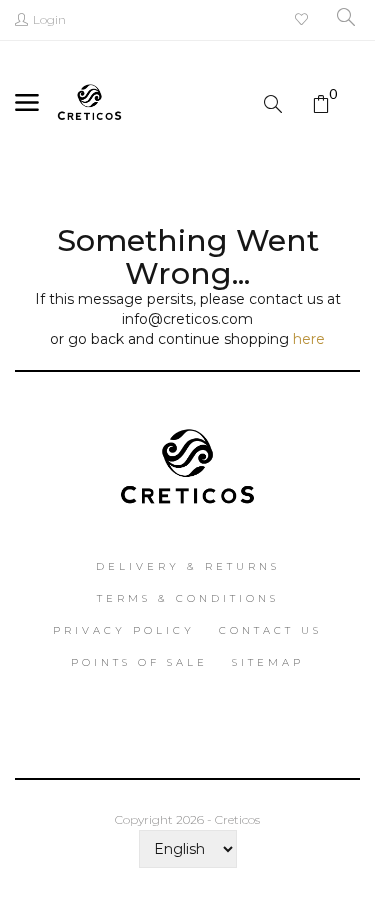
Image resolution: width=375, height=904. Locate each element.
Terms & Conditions (188, 598)
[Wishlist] (304, 21)
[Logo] (187, 460)
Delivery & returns (188, 566)
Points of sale (139, 662)
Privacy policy (124, 630)
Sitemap (268, 662)
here (309, 339)
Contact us (270, 630)
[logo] (89, 101)
